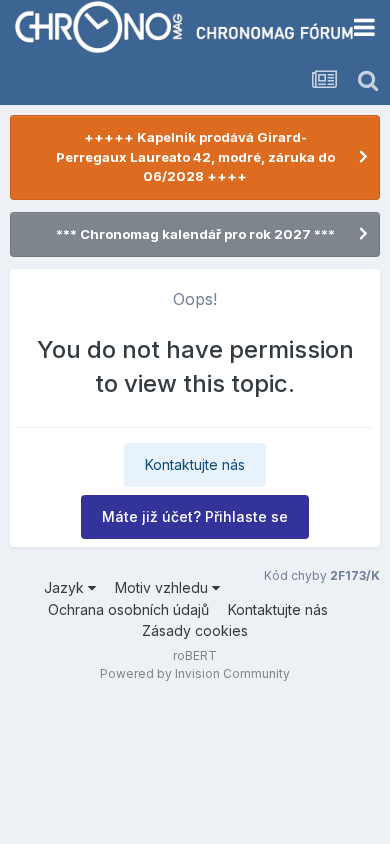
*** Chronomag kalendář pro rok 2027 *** (195, 234)
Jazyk (66, 587)
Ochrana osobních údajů (128, 609)
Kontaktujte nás (195, 464)
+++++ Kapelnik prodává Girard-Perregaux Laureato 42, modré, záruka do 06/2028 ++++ (195, 156)
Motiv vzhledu (163, 587)
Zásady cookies (195, 630)
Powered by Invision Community (195, 673)
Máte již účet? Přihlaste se (195, 516)
